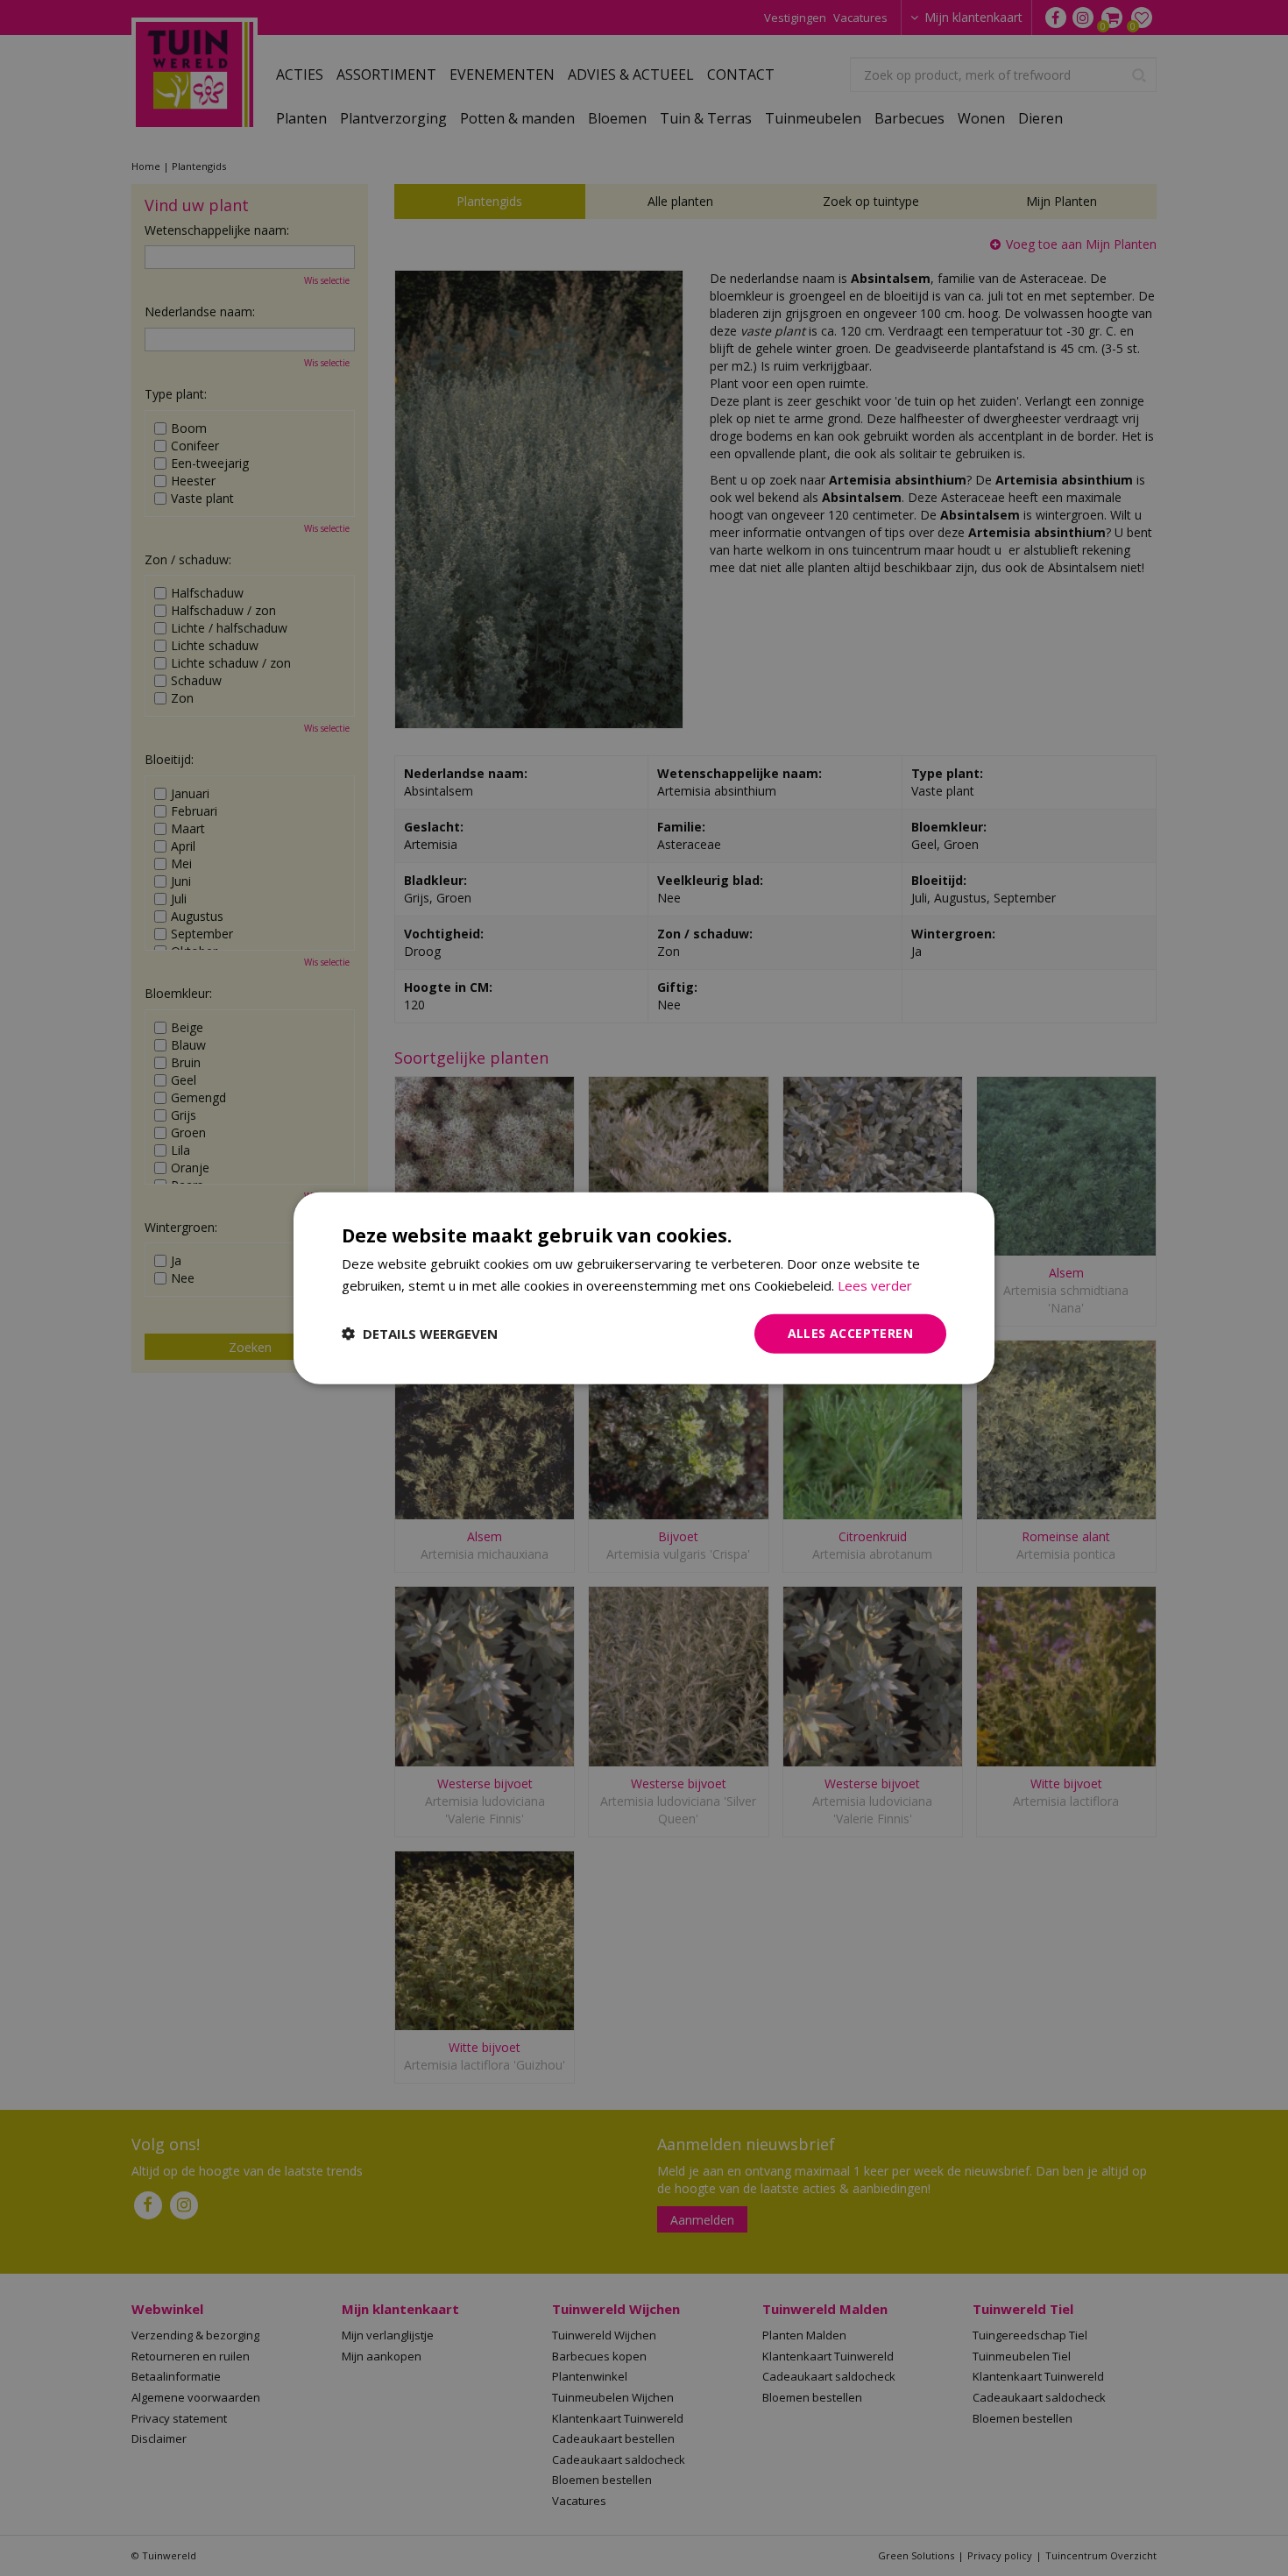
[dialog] (644, 1288)
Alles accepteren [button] (850, 1333)
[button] (420, 1334)
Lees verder (875, 1285)
